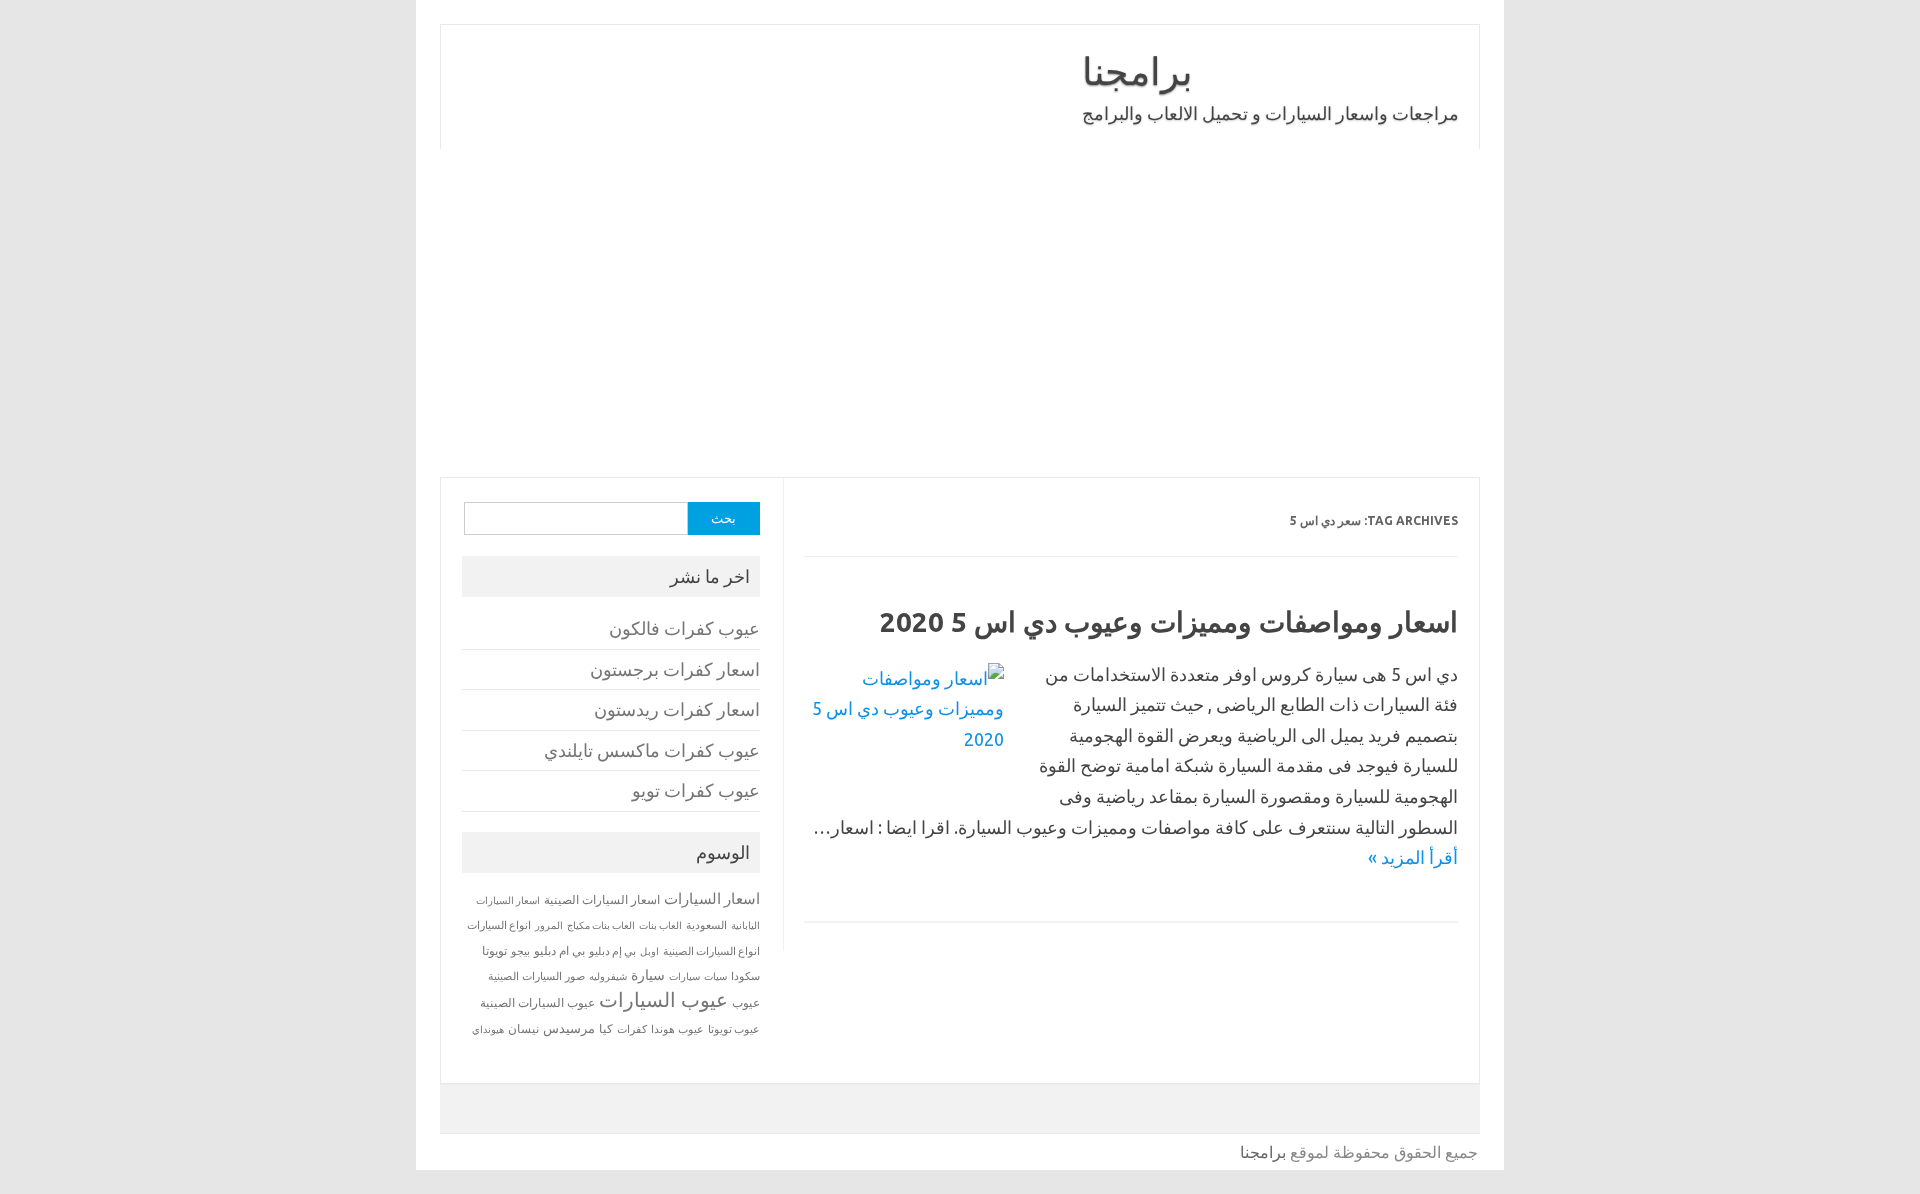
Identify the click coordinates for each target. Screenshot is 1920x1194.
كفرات (632, 1029)
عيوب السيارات (663, 999)
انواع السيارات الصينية (711, 951)
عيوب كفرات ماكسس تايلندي (652, 750)
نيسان (523, 1028)
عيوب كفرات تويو (696, 790)
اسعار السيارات (712, 898)
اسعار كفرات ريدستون (677, 709)
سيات (715, 976)
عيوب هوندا (677, 1029)
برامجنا (1137, 71)
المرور (549, 925)
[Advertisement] (880, 313)
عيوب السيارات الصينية (537, 1002)
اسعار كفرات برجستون (675, 669)
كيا (606, 1028)
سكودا (745, 976)
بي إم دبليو (612, 951)
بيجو (520, 951)
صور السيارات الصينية (536, 976)
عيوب (746, 1002)
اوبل (649, 951)
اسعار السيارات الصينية (602, 899)
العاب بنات (660, 925)
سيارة (648, 975)
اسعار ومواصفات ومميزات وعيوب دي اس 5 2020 (1169, 621)
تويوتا (494, 950)
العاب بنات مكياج (601, 925)
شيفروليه (608, 976)
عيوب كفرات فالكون (684, 628)
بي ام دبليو (559, 950)
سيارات (684, 976)
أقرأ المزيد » (1413, 857)
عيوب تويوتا (734, 1029)
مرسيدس (569, 1028)
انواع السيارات (499, 925)
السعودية (706, 925)
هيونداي (488, 1029)
